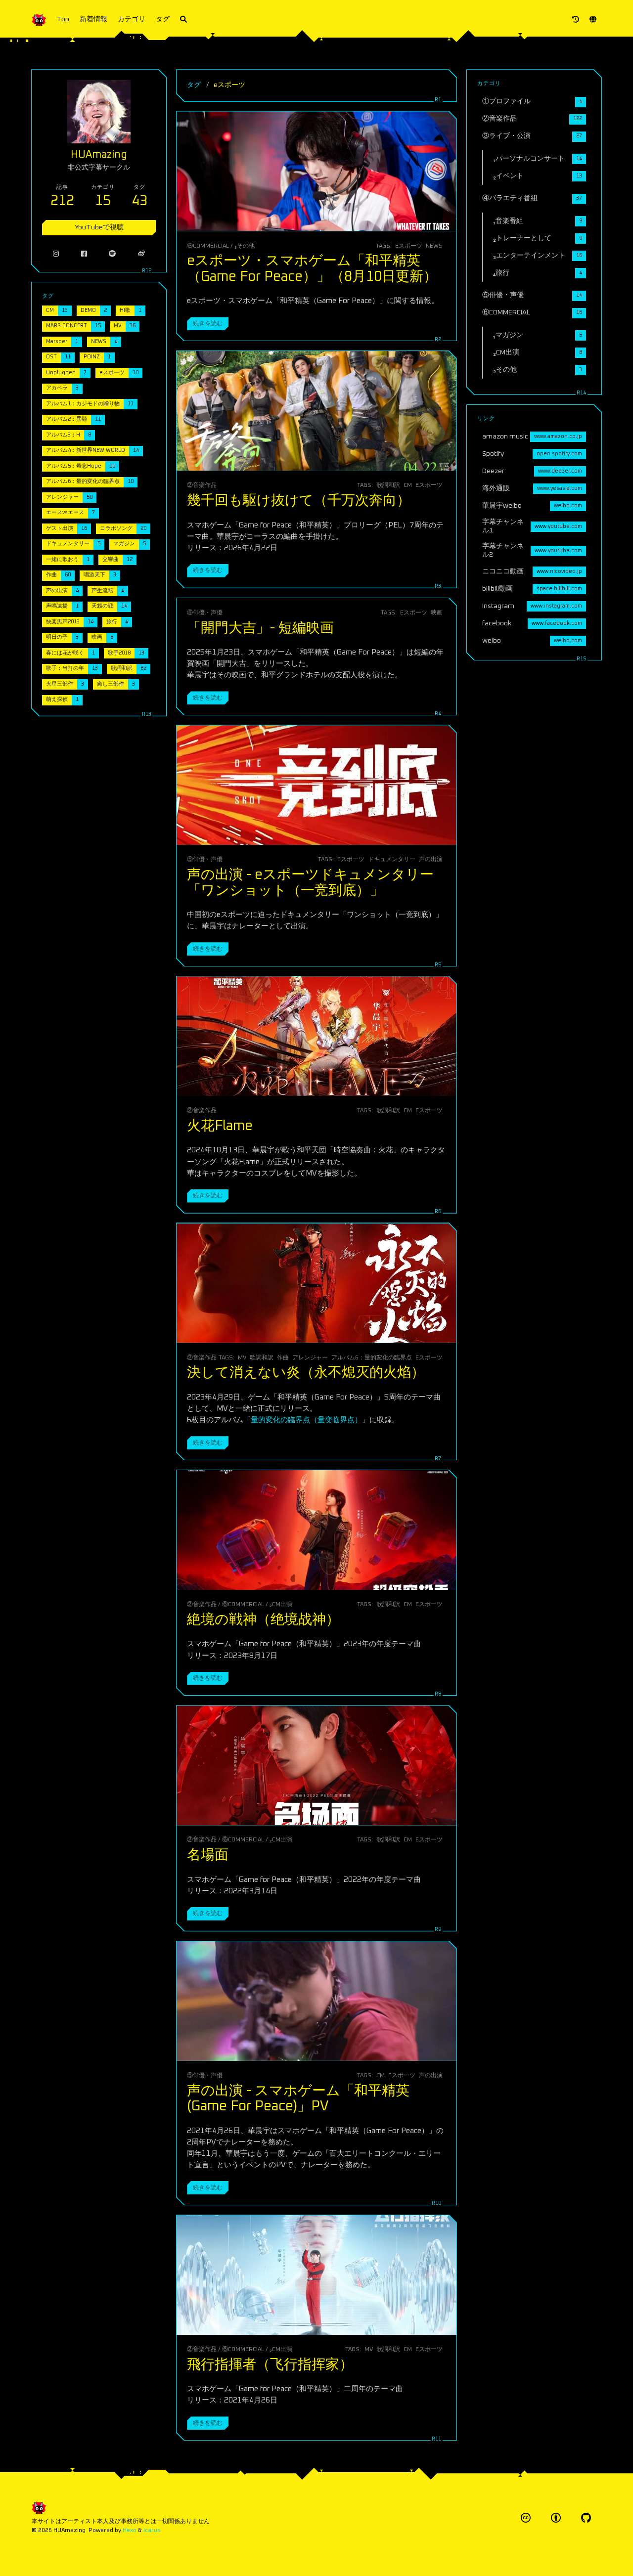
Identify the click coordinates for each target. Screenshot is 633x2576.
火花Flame (220, 1126)
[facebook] (84, 254)
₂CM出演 (281, 1604)
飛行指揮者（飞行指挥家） (270, 2365)
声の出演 (431, 859)
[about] (576, 20)
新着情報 (93, 19)
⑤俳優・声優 (205, 613)
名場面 (208, 1855)
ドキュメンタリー (392, 859)
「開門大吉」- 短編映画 (260, 628)
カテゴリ (132, 19)
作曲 (283, 1358)
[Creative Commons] (526, 2518)
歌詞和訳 (388, 485)
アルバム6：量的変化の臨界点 (372, 1358)
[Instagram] (56, 254)
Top (63, 19)
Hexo (130, 2530)
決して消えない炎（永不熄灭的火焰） (306, 1373)
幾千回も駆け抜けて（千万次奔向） (299, 501)
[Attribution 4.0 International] (556, 2518)
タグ (163, 19)
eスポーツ (409, 246)
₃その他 (245, 246)
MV (242, 1358)
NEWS (434, 246)
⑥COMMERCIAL (208, 246)
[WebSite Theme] (586, 2518)
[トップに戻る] (483, 2556)
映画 (437, 613)
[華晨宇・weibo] (142, 254)
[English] (593, 20)
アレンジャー (310, 1358)
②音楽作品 (202, 485)
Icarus (152, 2530)
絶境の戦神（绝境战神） (263, 1620)
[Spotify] (113, 254)
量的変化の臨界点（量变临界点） (306, 1420)
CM (408, 485)
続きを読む (208, 324)
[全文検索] (183, 20)
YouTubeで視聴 (99, 227)
